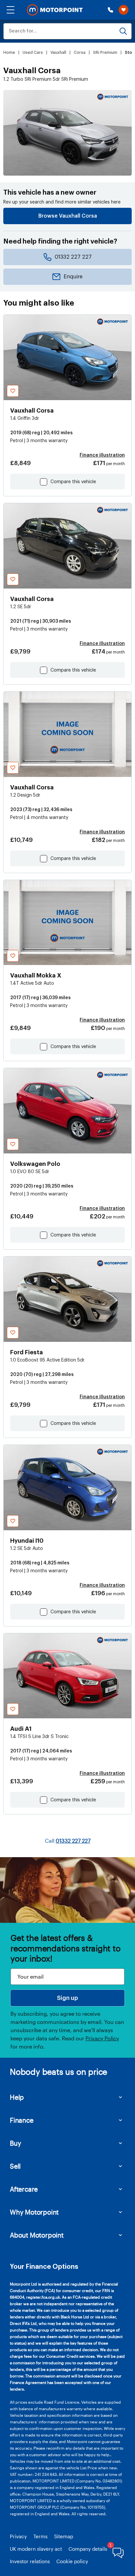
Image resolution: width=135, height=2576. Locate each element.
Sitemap (64, 2536)
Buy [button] (15, 2143)
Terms (40, 2536)
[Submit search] (123, 31)
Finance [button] (22, 2120)
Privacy (18, 2536)
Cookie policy (72, 2561)
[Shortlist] (124, 10)
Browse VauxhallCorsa (68, 216)
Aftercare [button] (24, 2189)
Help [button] (17, 2097)
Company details (88, 2549)
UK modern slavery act (36, 2549)
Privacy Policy (102, 2038)
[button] (10, 10)
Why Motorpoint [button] (34, 2212)
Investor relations (30, 2561)
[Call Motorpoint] (110, 10)
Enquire (73, 277)
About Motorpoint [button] (37, 2235)
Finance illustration (102, 455)
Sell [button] (15, 2166)
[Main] (55, 10)
